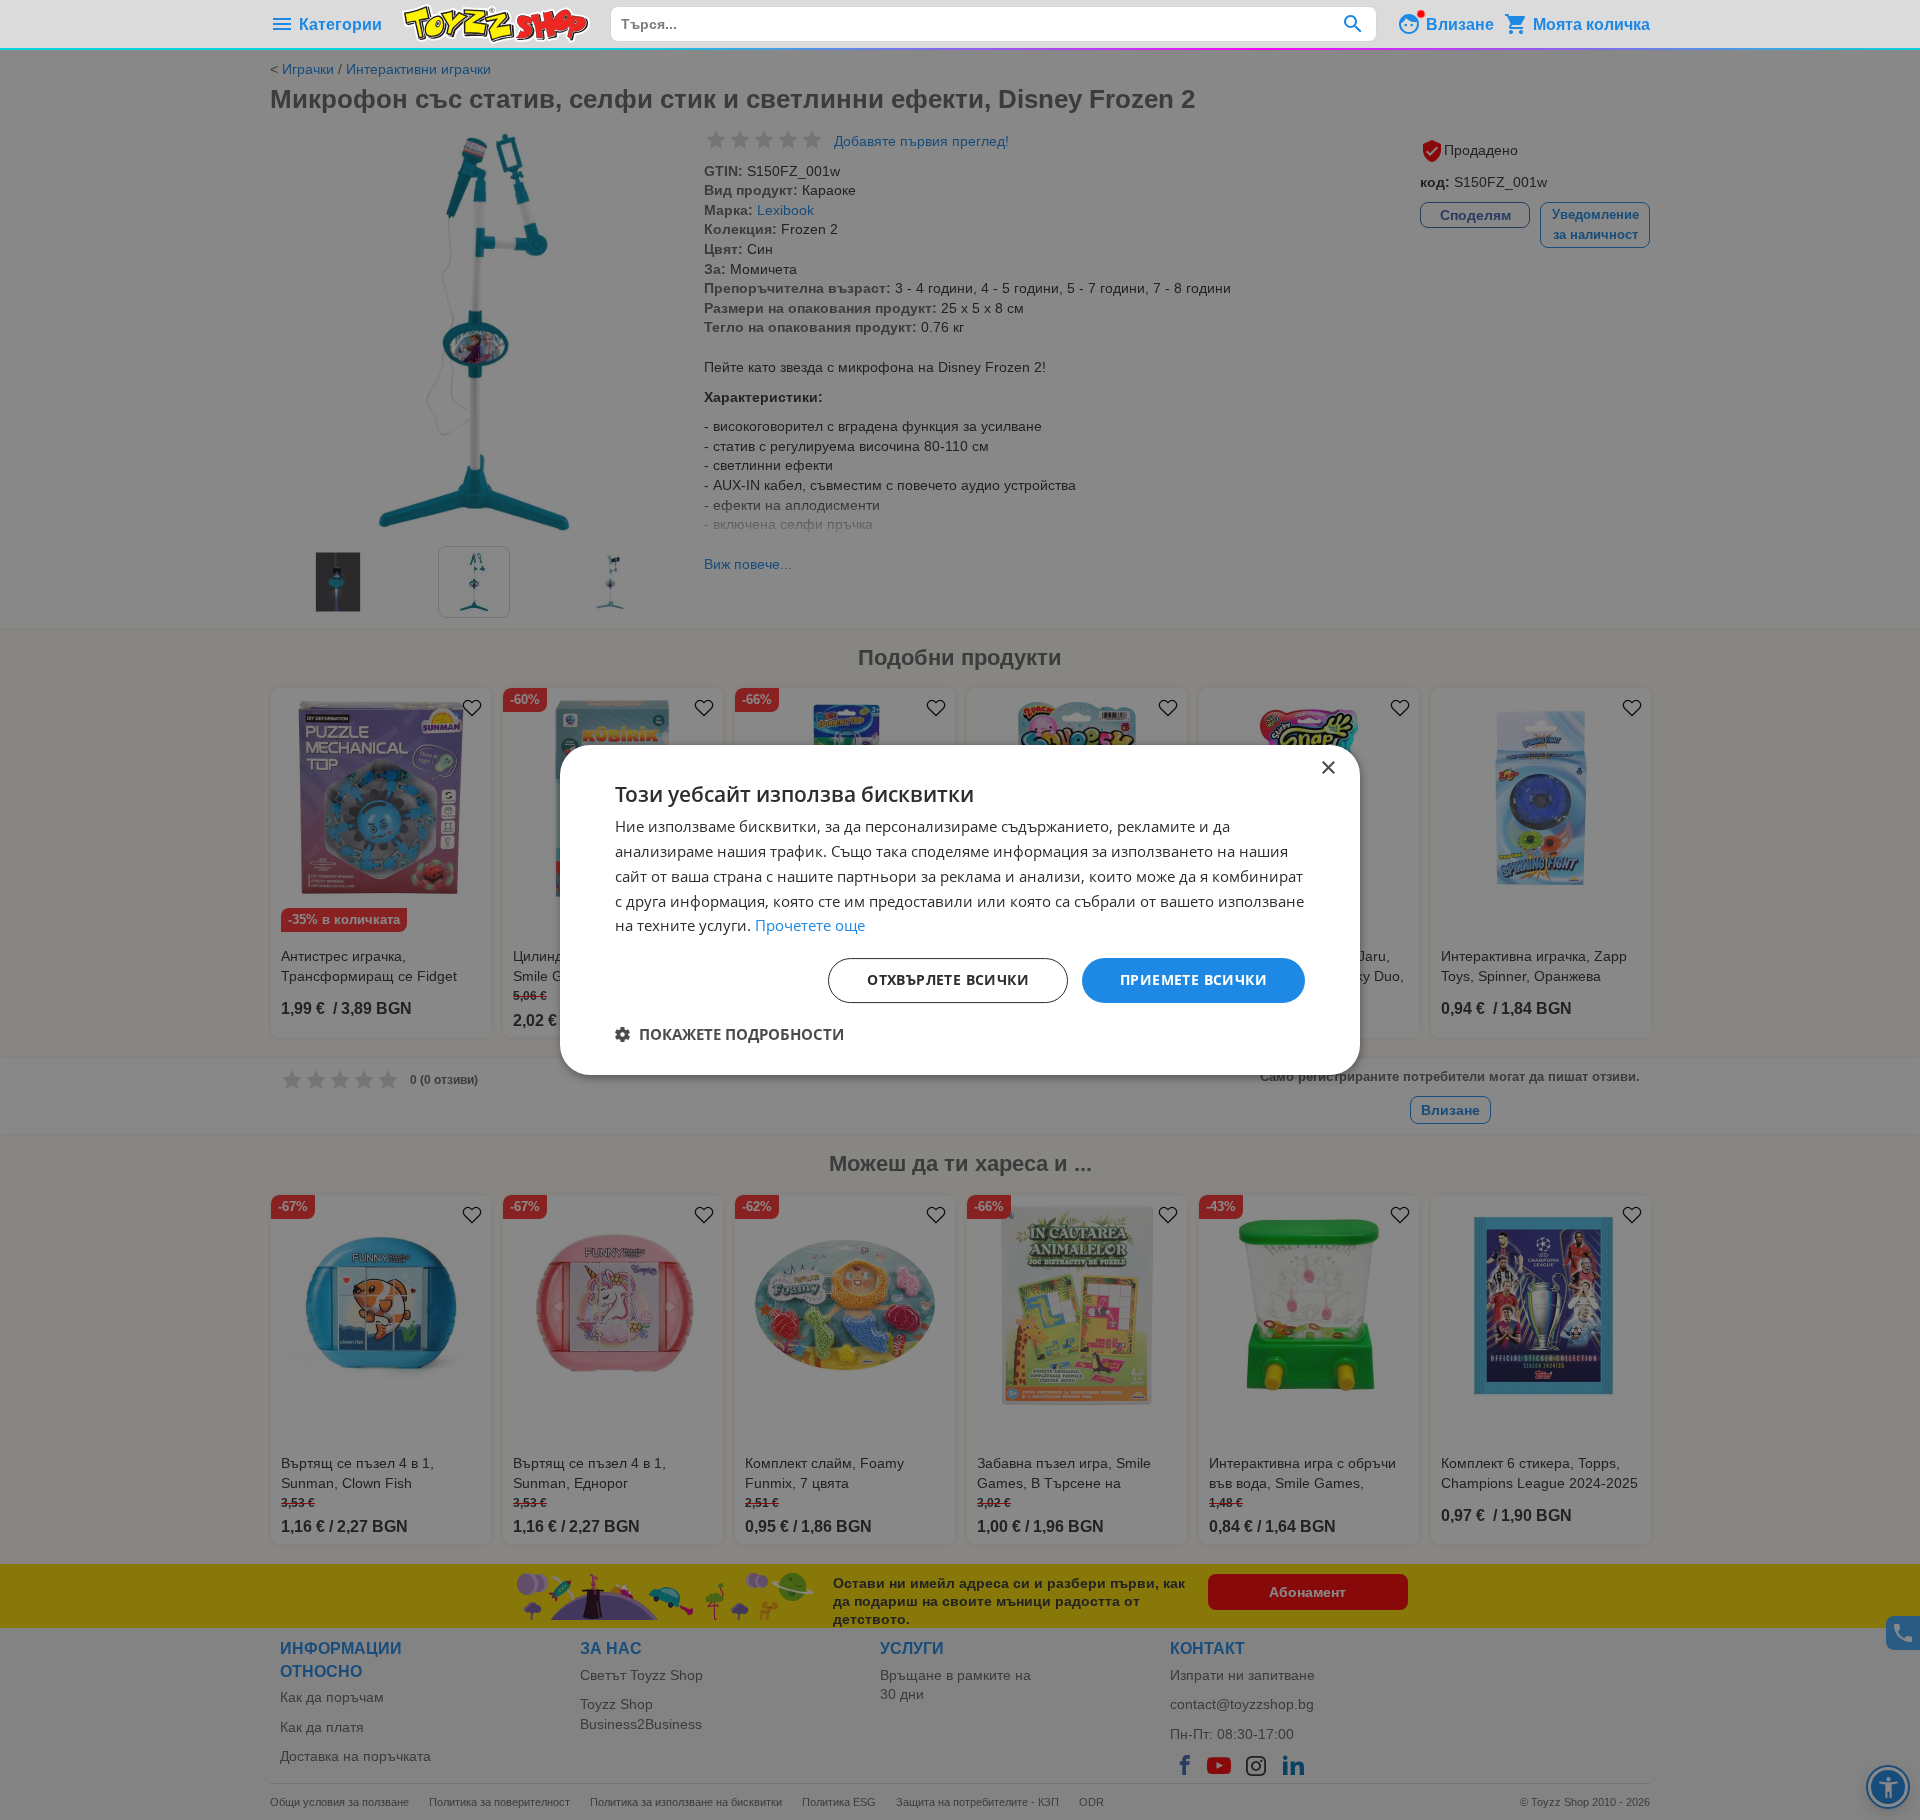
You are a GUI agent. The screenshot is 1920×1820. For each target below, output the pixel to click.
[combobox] (993, 24)
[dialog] (960, 910)
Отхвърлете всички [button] (948, 979)
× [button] (1327, 768)
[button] (729, 1034)
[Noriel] (496, 24)
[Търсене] (1352, 24)
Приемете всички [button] (1193, 979)
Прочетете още (810, 925)
